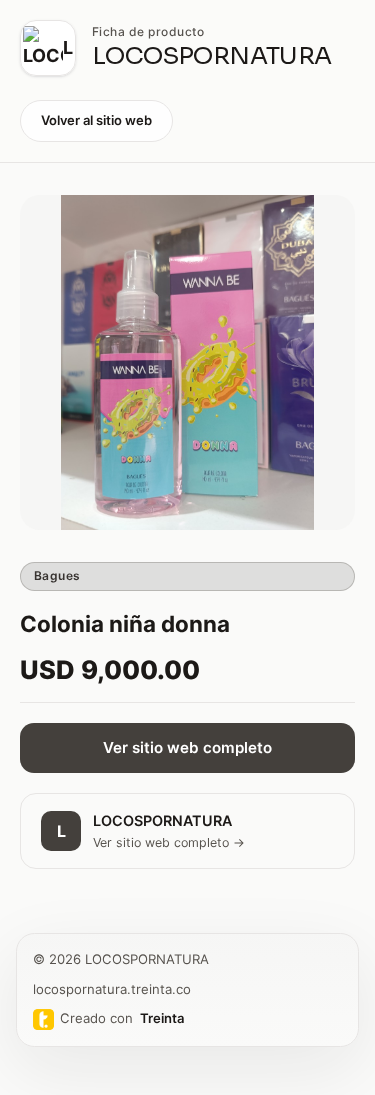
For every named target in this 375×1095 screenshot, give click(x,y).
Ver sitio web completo (187, 747)
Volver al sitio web (96, 120)
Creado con (122, 1018)
